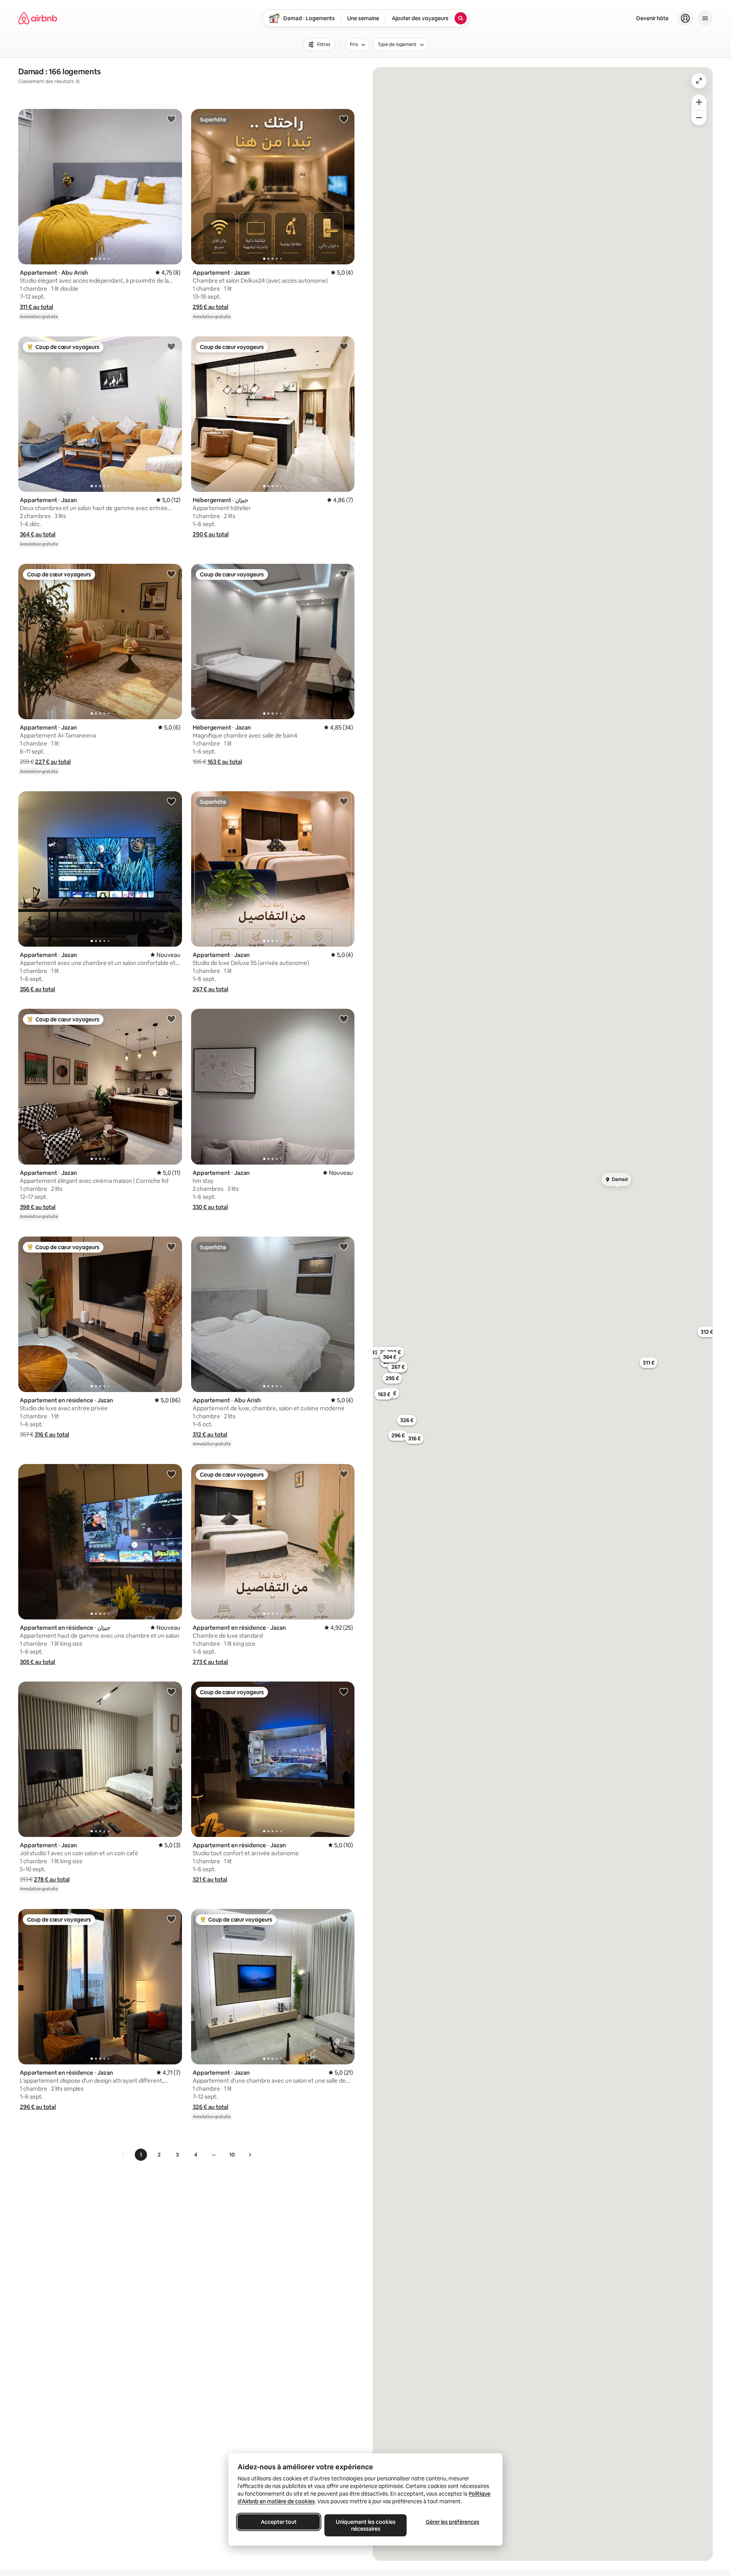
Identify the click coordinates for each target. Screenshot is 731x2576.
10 (232, 2155)
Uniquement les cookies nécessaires (366, 2525)
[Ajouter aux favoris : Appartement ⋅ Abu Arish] (171, 119)
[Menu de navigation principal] (705, 18)
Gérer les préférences (452, 2522)
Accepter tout (279, 2522)
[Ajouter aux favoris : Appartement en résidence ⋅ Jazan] (171, 1246)
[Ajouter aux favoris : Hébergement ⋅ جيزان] (344, 346)
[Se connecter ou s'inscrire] (685, 18)
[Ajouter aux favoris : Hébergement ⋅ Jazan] (344, 574)
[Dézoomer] (699, 102)
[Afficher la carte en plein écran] (699, 81)
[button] (37, 307)
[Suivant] (250, 2155)
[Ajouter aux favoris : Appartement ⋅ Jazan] (344, 119)
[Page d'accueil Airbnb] (38, 18)
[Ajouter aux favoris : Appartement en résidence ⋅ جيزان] (171, 1474)
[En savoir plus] (78, 82)
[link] (123, 2155)
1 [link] (141, 2155)
